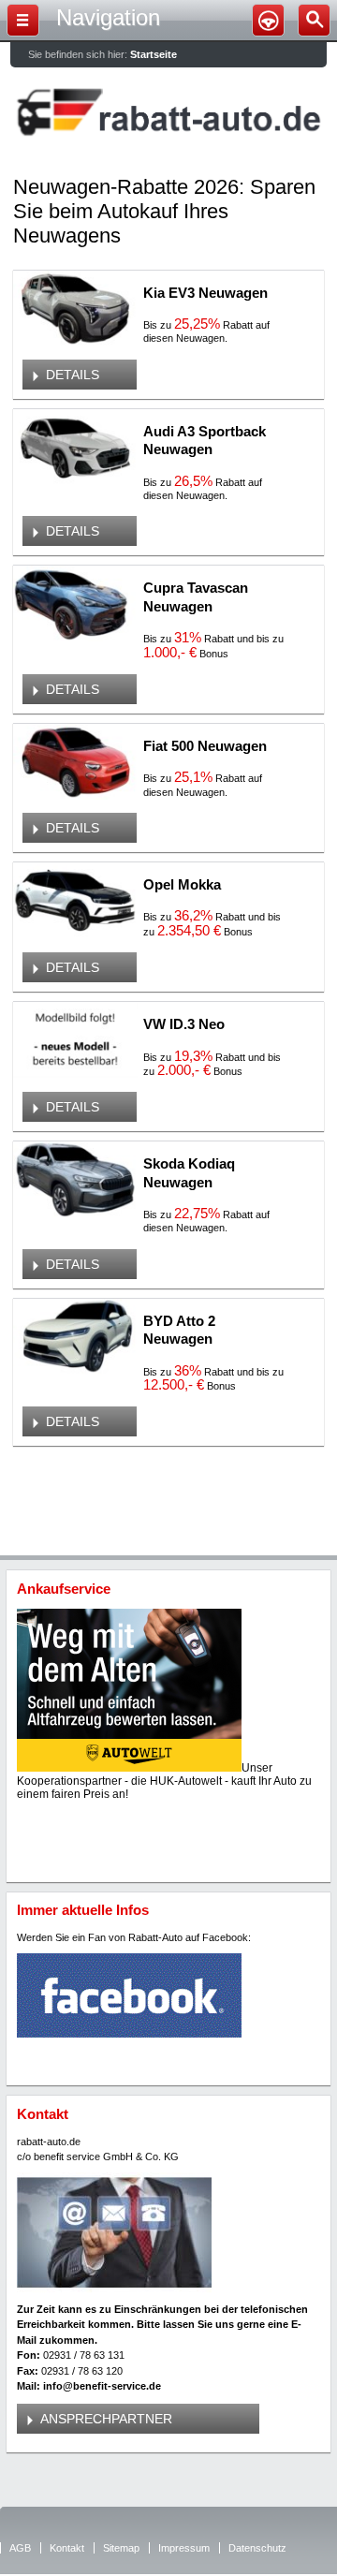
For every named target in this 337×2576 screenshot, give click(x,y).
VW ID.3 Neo (184, 1024)
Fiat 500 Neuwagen (205, 746)
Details (73, 375)
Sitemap (121, 2548)
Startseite (154, 54)
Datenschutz (257, 2548)
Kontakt (67, 2548)
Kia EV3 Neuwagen (205, 293)
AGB (20, 2548)
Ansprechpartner (106, 2419)
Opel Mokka (182, 884)
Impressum (184, 2548)
